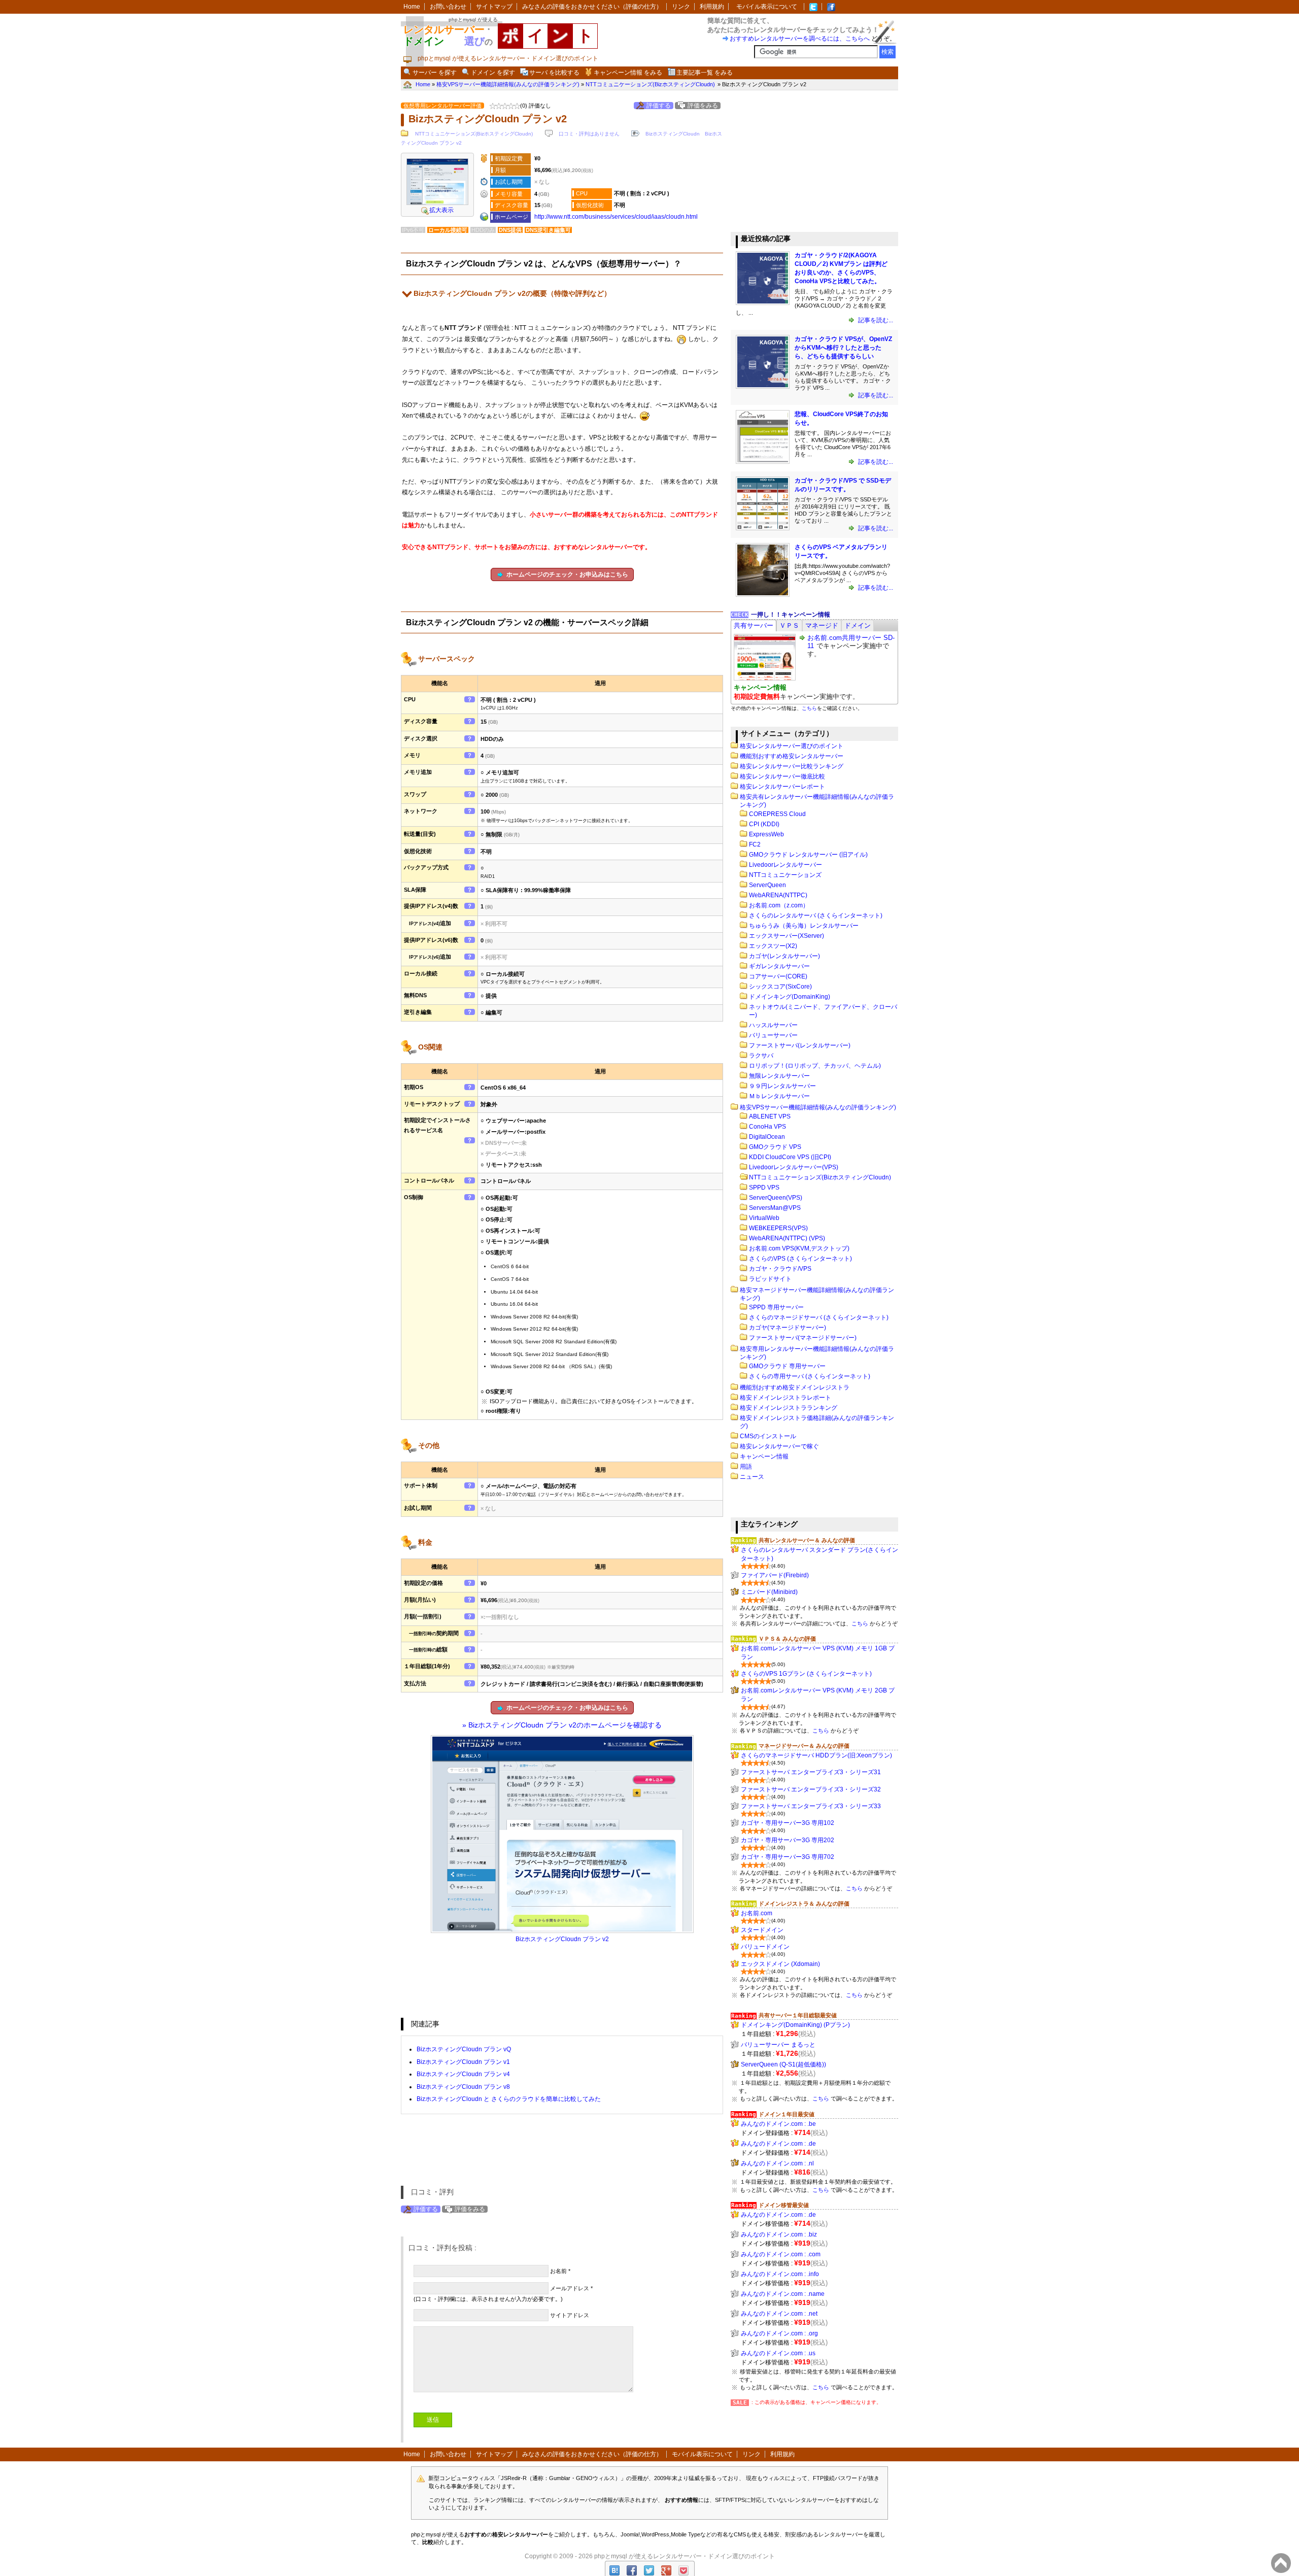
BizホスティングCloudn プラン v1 (463, 2062)
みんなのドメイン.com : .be (778, 2124)
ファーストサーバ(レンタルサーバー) (800, 1045)
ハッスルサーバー (773, 1025)
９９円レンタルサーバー (782, 1086)
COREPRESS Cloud (777, 814)
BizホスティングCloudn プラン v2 (562, 1939)
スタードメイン (762, 1930)
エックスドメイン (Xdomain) (780, 1964)
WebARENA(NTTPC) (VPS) (787, 1238)
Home (412, 7)
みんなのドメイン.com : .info (780, 2274)
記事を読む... (875, 320)
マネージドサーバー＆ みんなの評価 (804, 1746)
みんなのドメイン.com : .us (778, 2353)
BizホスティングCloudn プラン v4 (463, 2074)
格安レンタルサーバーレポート (782, 787)
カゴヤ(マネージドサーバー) (788, 1328)
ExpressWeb (766, 834)
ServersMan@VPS (775, 1208)
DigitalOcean (767, 1137)
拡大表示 (441, 210)
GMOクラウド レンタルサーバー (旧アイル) (808, 855)
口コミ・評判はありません (589, 134)
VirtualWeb (764, 1218)
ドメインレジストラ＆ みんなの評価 (804, 1904)
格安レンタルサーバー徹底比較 (782, 776)
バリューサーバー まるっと (778, 2045)
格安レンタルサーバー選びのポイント (792, 746)
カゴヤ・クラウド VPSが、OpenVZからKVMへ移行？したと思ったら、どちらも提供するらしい (843, 348)
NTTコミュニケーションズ (785, 875)
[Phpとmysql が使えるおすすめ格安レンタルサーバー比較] (831, 7)
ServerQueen (767, 885)
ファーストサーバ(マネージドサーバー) (803, 1338)
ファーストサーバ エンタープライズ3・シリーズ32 (811, 1789)
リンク (681, 7)
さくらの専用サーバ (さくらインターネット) (810, 1376)
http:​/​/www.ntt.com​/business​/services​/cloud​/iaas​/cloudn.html (616, 217)
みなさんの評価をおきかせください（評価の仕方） (592, 7)
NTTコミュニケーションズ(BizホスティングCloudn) (474, 134)
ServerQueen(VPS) (776, 1198)
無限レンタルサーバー (779, 1076)
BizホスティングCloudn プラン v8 (463, 2087)
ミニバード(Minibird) (769, 1592)
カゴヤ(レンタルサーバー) (784, 956)
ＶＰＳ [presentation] (789, 625)
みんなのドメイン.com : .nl (777, 2163)
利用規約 (712, 7)
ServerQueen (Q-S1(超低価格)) (783, 2064)
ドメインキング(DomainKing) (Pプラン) (795, 2025)
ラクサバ (761, 1056)
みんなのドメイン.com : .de (778, 2144)
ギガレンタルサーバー (779, 966)
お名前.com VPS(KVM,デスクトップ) (799, 1248)
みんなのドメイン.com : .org (779, 2333)
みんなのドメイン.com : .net (779, 2314)
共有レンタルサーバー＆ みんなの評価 (807, 1540)
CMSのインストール (768, 1436)
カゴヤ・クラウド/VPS (780, 1269)
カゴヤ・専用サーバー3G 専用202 (788, 1840)
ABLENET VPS (770, 1116)
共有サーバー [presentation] (754, 625)
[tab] (754, 625)
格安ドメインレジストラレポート (785, 1398)
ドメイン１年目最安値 (787, 2114)
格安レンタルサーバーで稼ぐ (779, 1446)
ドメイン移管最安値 (784, 2205)
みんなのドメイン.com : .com (781, 2254)
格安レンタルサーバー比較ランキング (792, 766)
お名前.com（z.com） (779, 905)
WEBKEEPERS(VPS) (778, 1228)
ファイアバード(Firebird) (775, 1575)
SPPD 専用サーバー (776, 1307)
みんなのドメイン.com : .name (783, 2294)
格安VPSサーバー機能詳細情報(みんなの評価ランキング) (818, 1107)
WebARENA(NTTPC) (778, 895)
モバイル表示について (767, 7)
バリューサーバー (773, 1035)
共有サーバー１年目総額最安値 (798, 2015)
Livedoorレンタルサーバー (785, 865)
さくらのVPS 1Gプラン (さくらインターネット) (806, 1674)
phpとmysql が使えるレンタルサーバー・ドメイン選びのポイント (685, 2556)
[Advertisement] (807, 161)
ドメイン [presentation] (858, 625)
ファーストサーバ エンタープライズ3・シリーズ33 (811, 1806)
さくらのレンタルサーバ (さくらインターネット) (816, 916)
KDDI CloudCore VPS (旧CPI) (790, 1157)
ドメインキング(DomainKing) (790, 997)
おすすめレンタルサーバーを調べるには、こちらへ (800, 39)
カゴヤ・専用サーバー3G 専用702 (788, 1857)
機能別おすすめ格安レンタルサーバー (792, 756)
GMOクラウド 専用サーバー (787, 1366)
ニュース (752, 1477)
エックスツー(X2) (773, 946)
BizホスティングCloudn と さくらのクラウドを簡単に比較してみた (509, 2099)
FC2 (755, 844)
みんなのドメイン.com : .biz (779, 2234)
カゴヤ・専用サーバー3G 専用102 (788, 1823)
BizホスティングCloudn (673, 134)
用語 (746, 1467)
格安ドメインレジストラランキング (789, 1408)
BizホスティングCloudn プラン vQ (464, 2049)
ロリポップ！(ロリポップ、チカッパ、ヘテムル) (815, 1066)
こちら (809, 708)
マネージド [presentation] (822, 625)
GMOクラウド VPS (775, 1147)
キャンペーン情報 (764, 1456)
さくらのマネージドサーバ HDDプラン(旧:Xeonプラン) (816, 1755)
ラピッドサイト (770, 1279)
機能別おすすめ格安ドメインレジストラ (795, 1387)
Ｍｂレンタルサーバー (779, 1096)
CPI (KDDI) (764, 824)
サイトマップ (494, 7)
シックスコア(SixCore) (780, 987)
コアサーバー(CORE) (778, 976)
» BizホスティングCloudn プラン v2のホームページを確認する (562, 1725)
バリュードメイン (765, 1947)
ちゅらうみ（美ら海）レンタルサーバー (804, 926)
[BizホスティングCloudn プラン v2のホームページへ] (437, 203)
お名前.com (757, 1913)
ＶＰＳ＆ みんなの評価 (787, 1639)
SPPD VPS (764, 1188)
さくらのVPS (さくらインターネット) (800, 1259)
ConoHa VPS (767, 1127)
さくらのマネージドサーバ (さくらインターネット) (819, 1317)
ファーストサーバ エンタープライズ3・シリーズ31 (811, 1772)
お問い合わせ (448, 7)
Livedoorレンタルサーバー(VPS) (794, 1167)
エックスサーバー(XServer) (787, 936)
